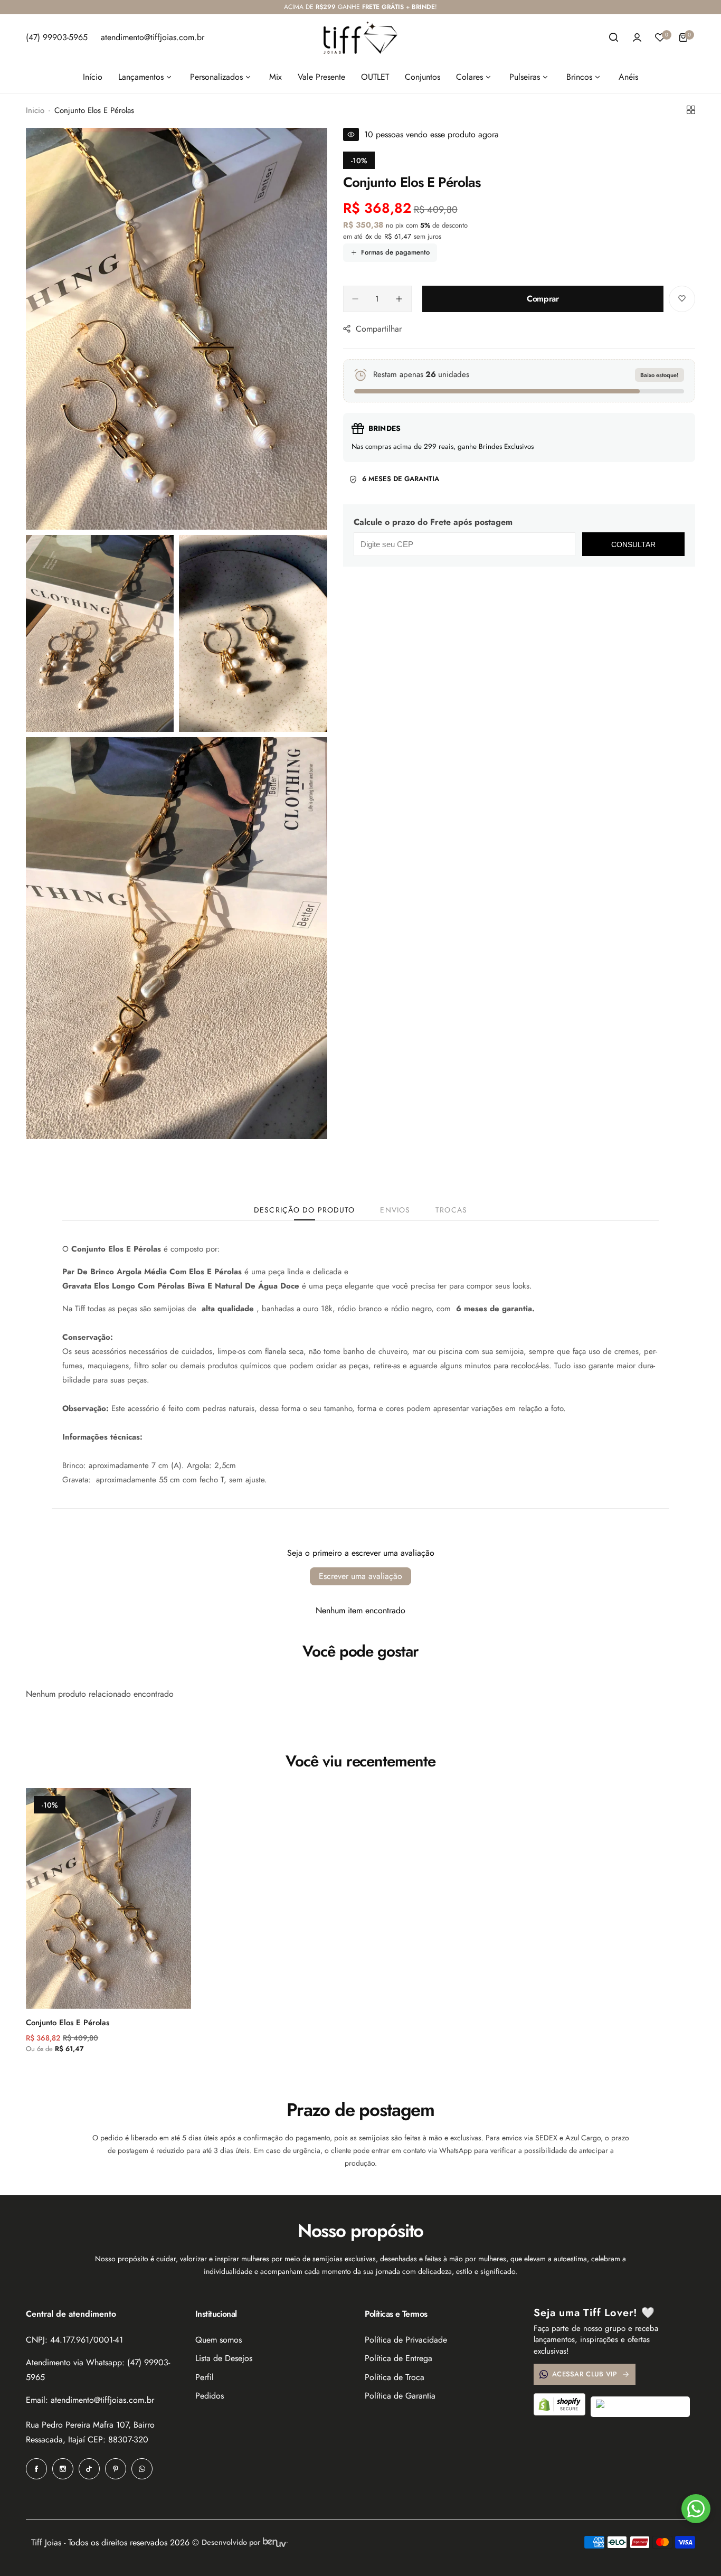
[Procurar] (614, 37)
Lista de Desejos (224, 2358)
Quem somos (219, 2340)
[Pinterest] (116, 2469)
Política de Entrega (399, 2358)
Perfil (205, 2377)
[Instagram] (63, 2469)
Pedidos (210, 2396)
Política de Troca (395, 2377)
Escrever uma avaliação (360, 1576)
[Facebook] (36, 2469)
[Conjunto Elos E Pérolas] (108, 1898)
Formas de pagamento (395, 252)
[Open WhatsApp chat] (696, 2509)
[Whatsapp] (142, 2469)
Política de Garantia (400, 2396)
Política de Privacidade (406, 2340)
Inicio (35, 110)
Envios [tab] (395, 1210)
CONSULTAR (633, 544)
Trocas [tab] (451, 1210)
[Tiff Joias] (360, 37)
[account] (637, 37)
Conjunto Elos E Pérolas (68, 2023)
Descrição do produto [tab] (304, 1210)
